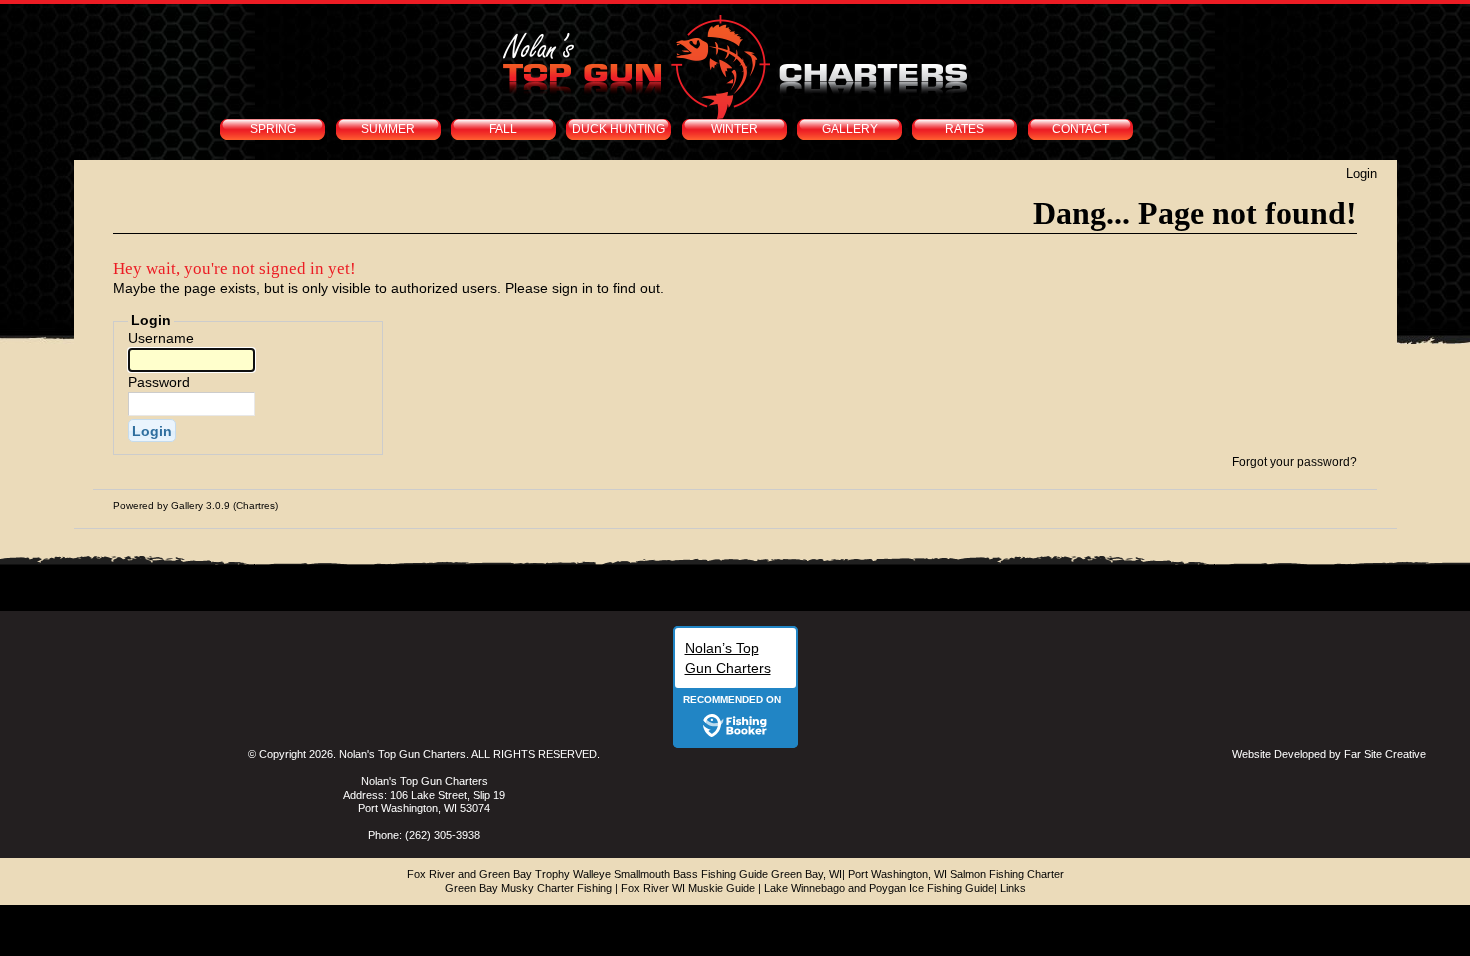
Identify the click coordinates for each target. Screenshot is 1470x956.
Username (161, 338)
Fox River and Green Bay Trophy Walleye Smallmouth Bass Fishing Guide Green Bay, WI (624, 874)
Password (159, 382)
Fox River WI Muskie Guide (688, 888)
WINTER (734, 129)
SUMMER (388, 129)
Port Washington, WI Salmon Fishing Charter (956, 874)
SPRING (273, 129)
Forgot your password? (1294, 462)
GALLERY (850, 129)
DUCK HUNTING (618, 129)
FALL (503, 129)
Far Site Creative (1385, 754)
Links (1013, 888)
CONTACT (1080, 129)
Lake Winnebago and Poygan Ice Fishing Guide (879, 888)
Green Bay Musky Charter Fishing (528, 888)
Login (1361, 173)
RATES (964, 129)
